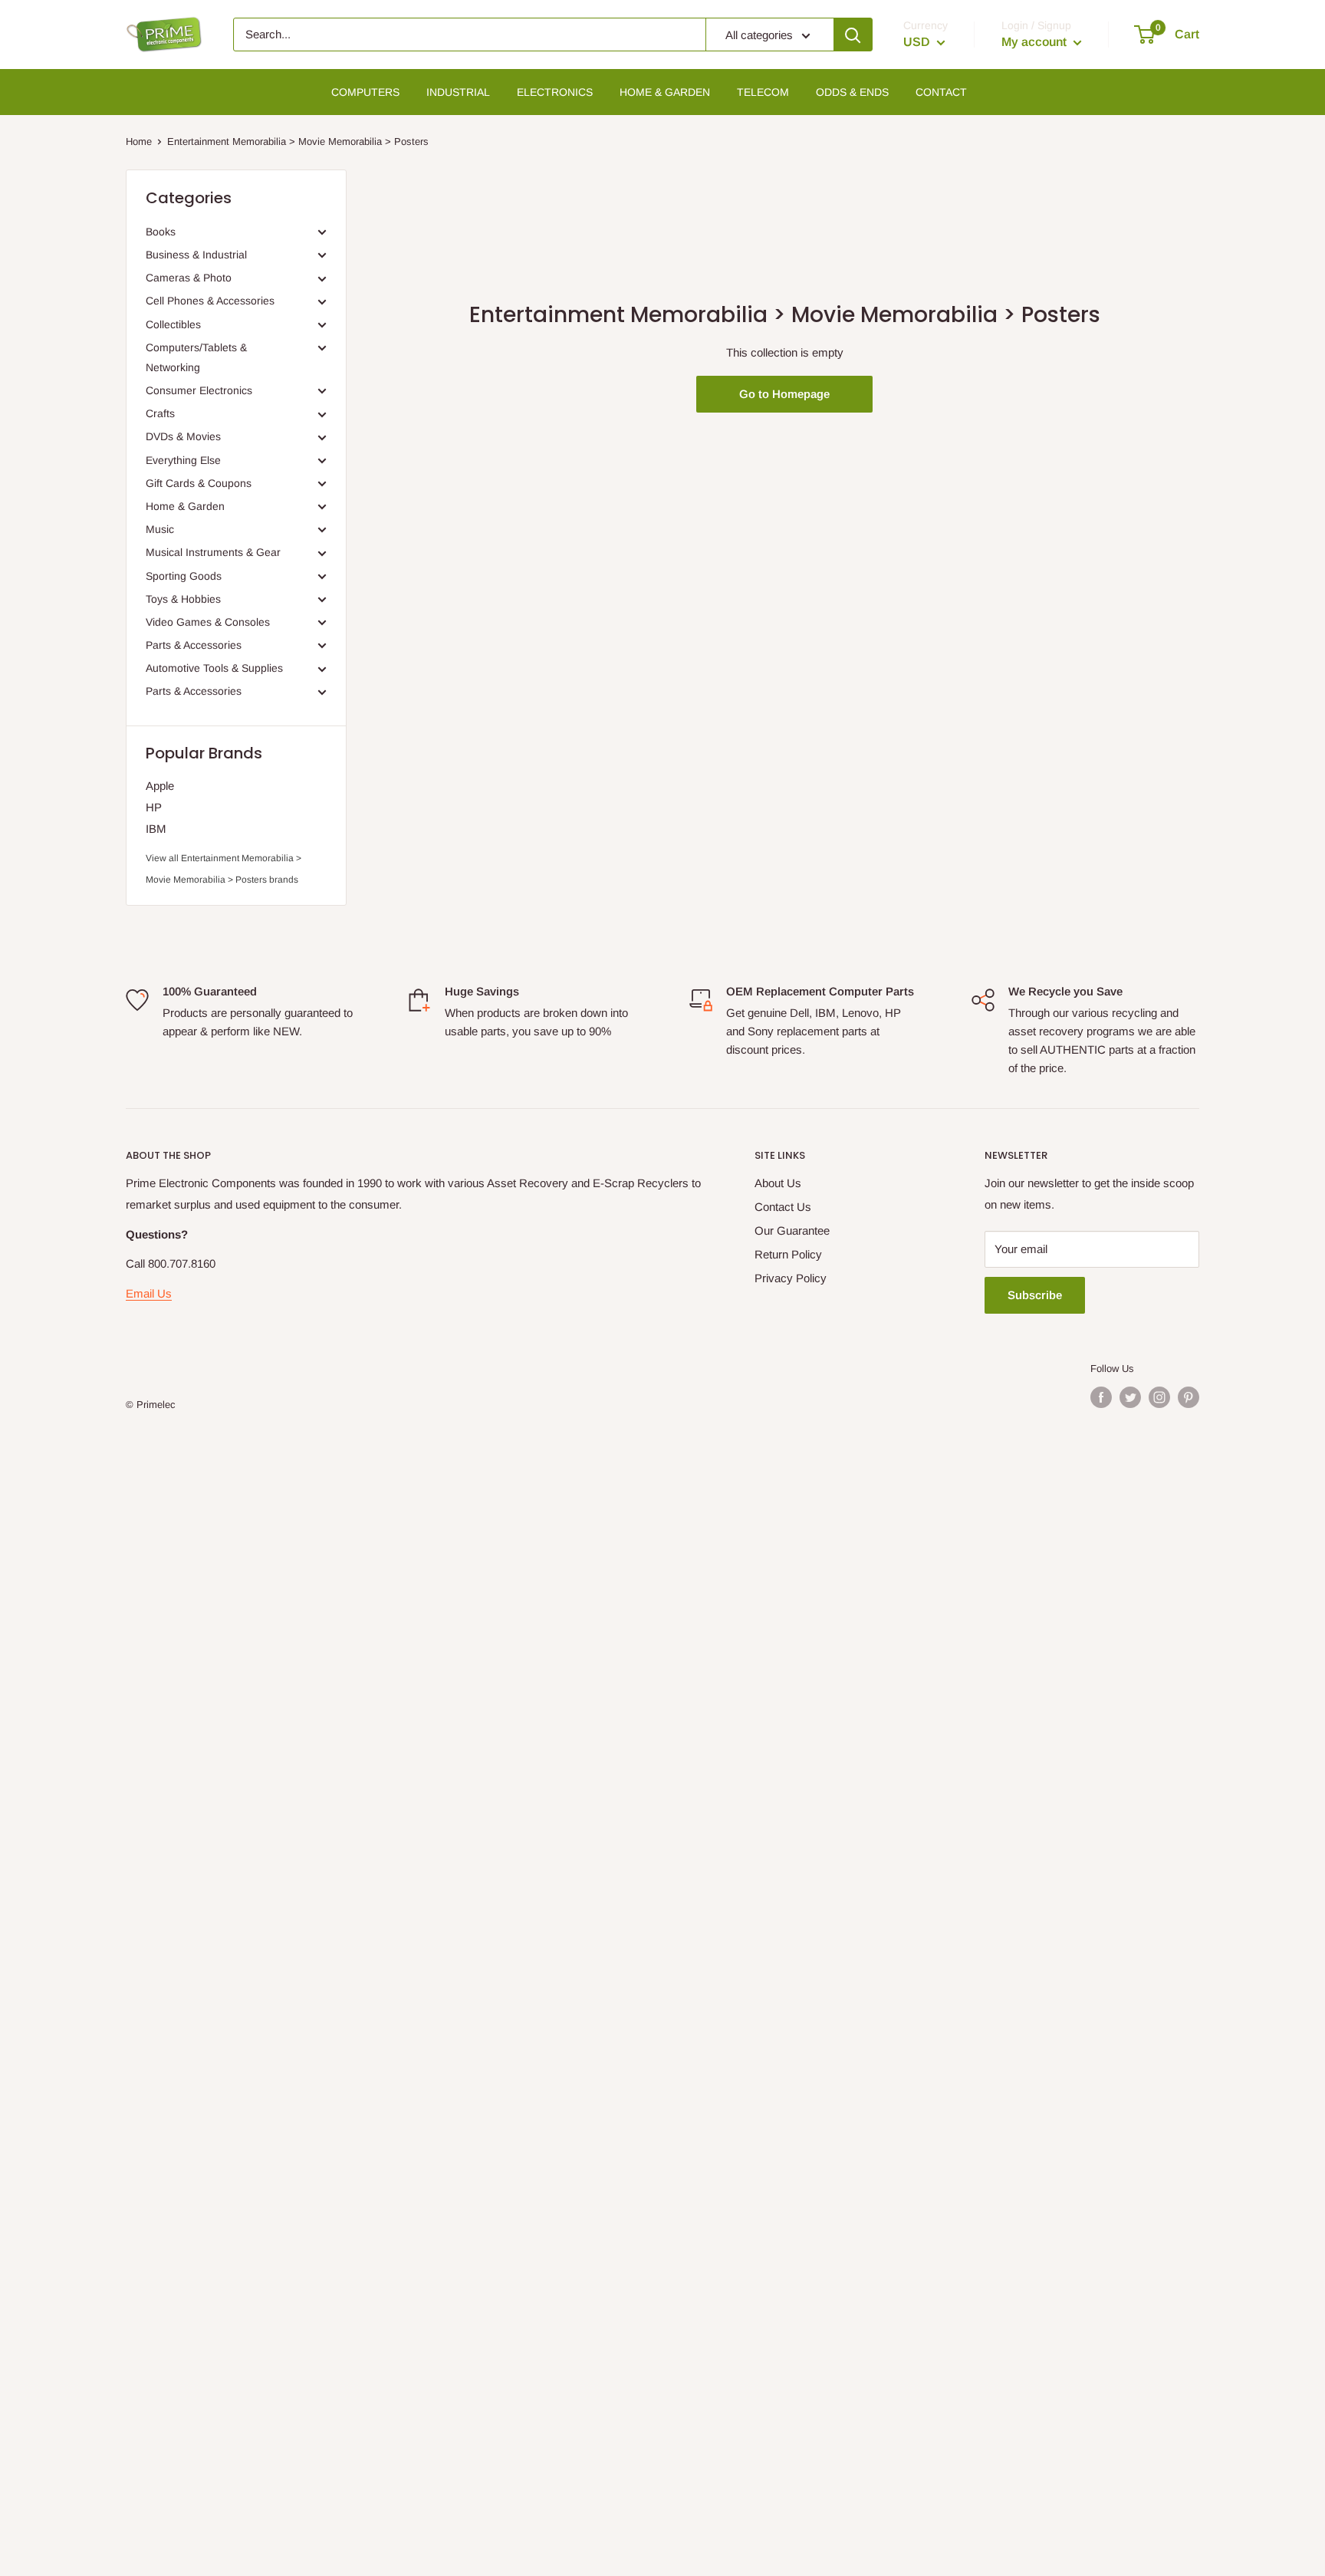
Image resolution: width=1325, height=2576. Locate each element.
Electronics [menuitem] (555, 92)
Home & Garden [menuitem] (665, 92)
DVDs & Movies (183, 436)
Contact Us (783, 1207)
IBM (156, 829)
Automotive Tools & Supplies (214, 668)
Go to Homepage (784, 394)
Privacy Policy (791, 1278)
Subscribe (1035, 1295)
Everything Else (183, 460)
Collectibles (173, 324)
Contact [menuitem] (941, 92)
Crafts (160, 413)
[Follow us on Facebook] (1101, 1397)
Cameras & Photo (189, 278)
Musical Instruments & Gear (213, 552)
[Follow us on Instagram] (1159, 1397)
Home (139, 141)
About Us (778, 1183)
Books (161, 232)
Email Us (149, 1293)
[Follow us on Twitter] (1130, 1397)
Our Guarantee (792, 1230)
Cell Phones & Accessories (210, 301)
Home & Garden (185, 506)
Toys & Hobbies (183, 599)
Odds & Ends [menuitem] (852, 92)
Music (160, 529)
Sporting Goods (184, 576)
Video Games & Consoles (208, 622)
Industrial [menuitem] (458, 92)
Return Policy (788, 1254)
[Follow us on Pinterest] (1189, 1397)
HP (154, 807)
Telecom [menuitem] (763, 92)
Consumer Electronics (199, 390)
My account (1036, 42)
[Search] (853, 35)
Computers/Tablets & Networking (196, 357)
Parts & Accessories (194, 645)
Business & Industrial (196, 255)
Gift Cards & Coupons (199, 483)
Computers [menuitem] (365, 92)
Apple (160, 786)
